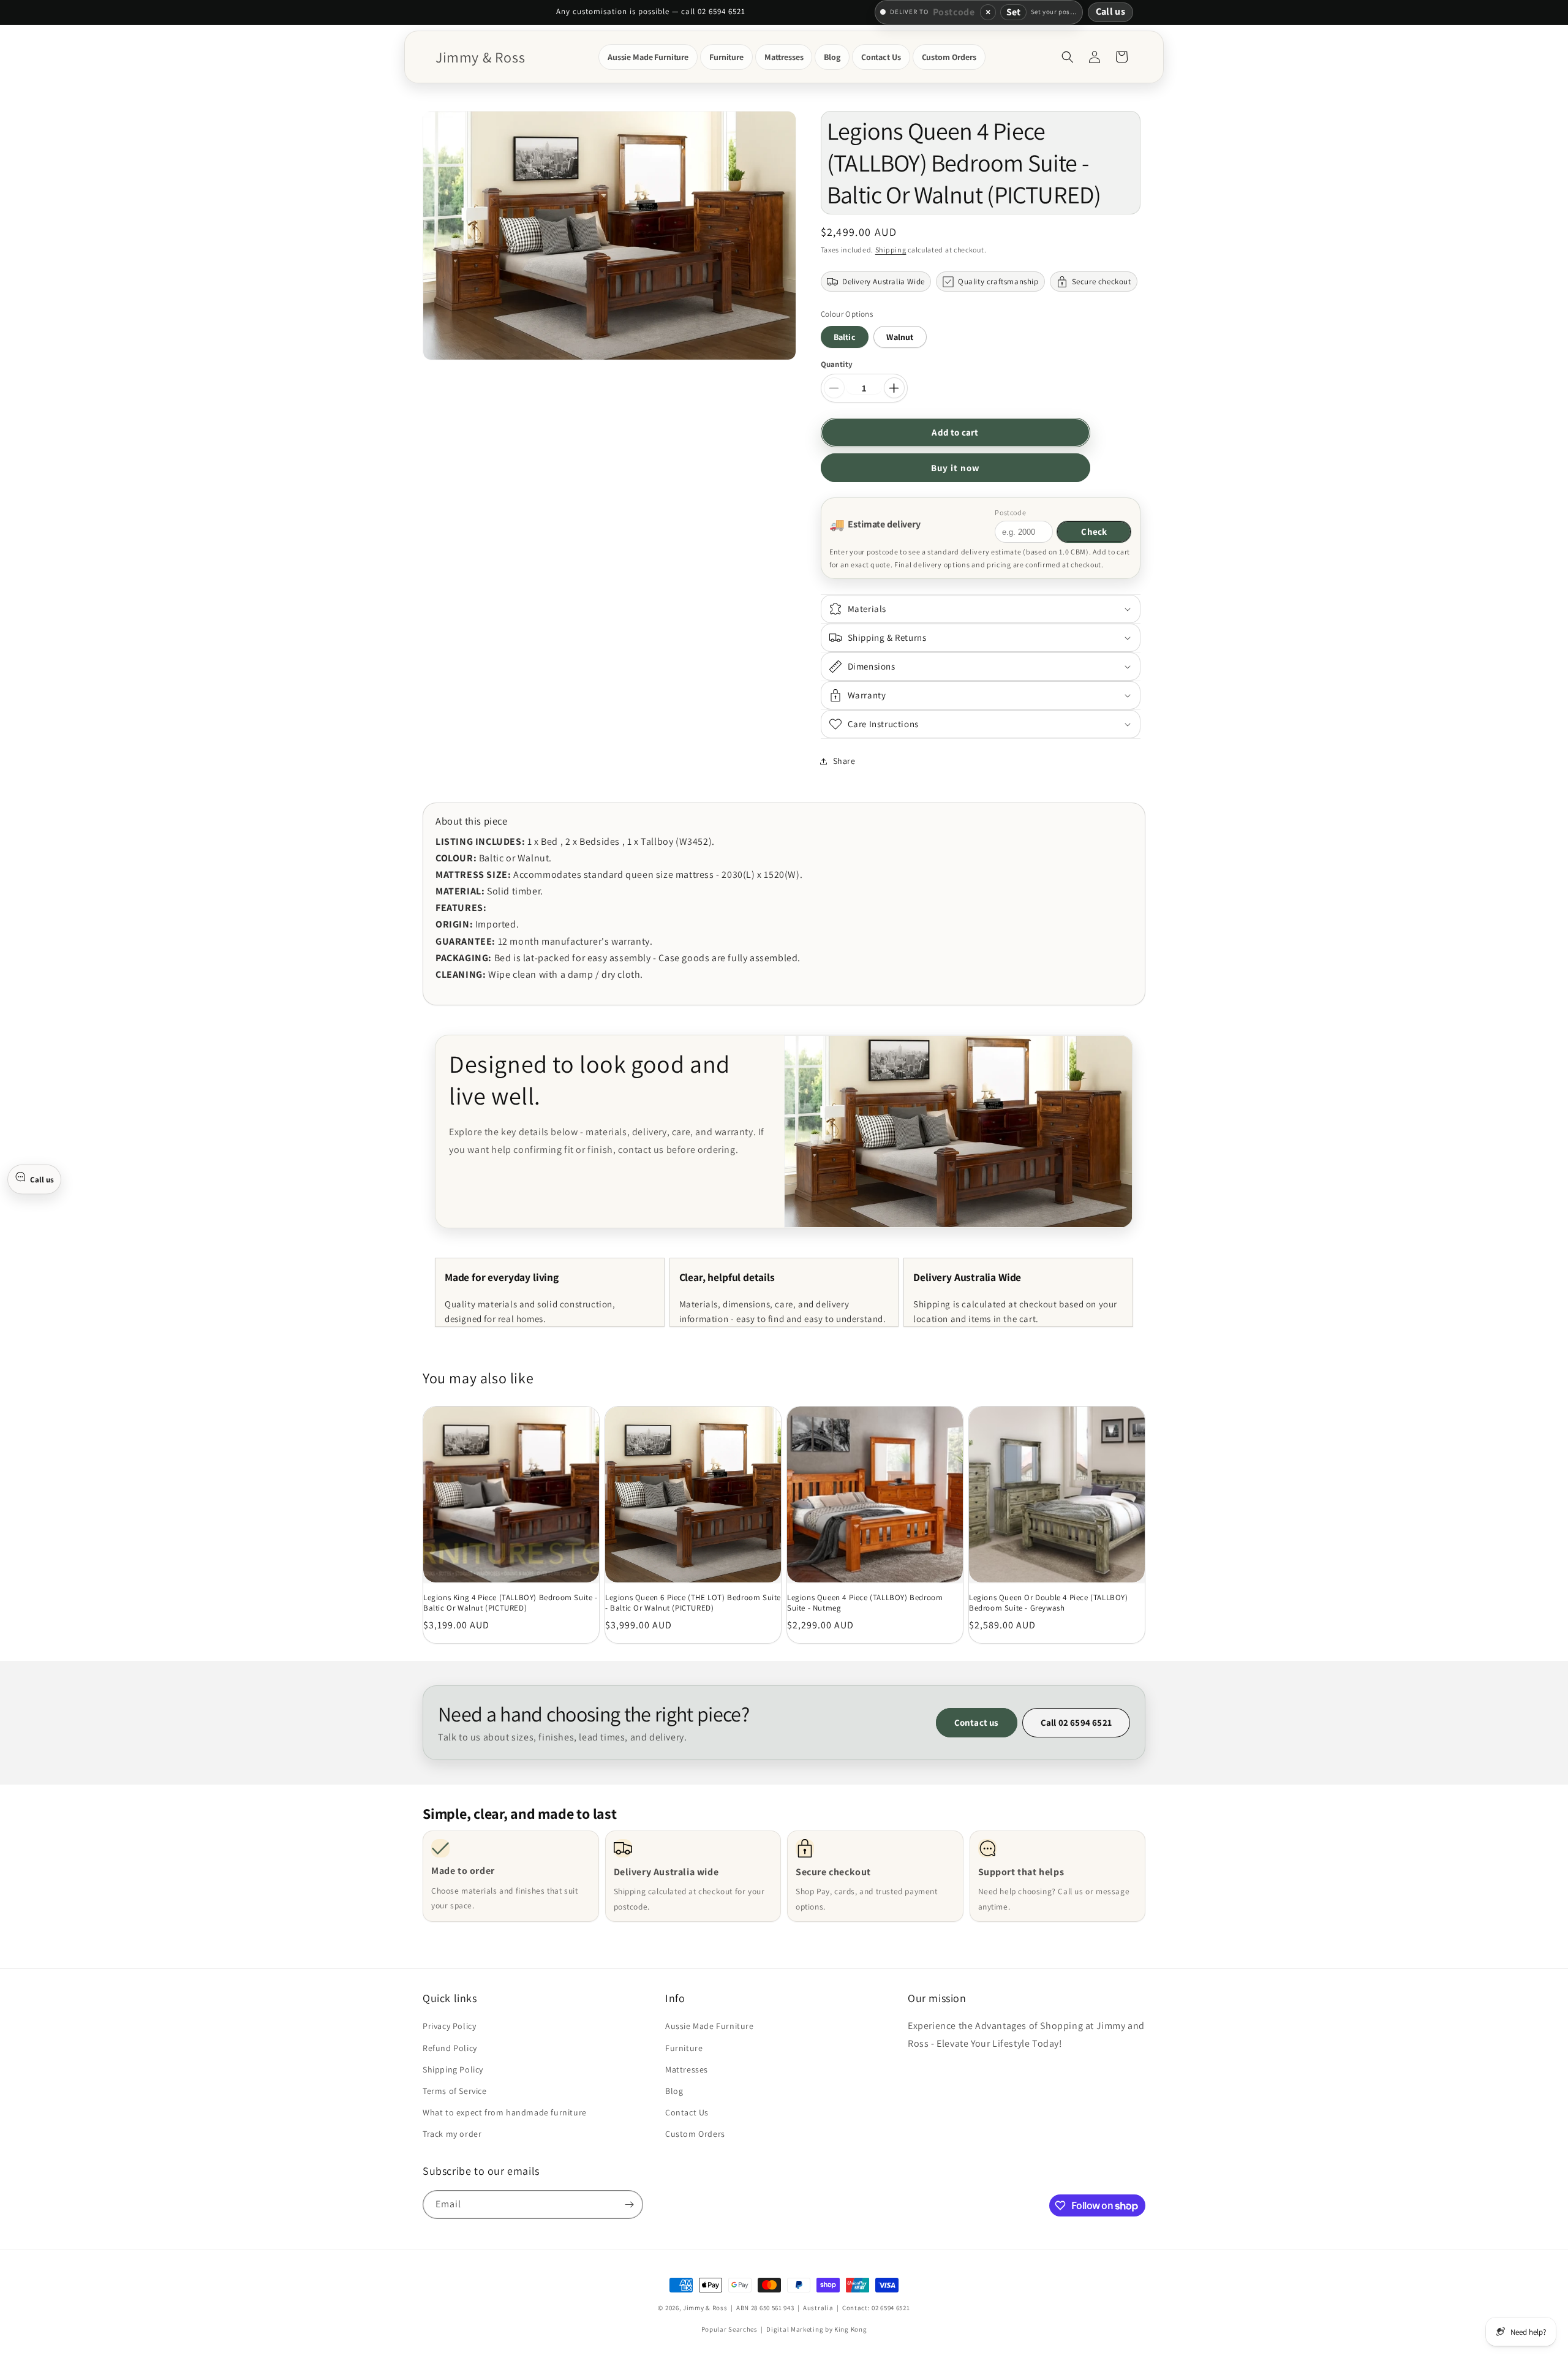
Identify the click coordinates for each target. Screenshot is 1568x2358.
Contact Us (687, 2112)
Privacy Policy (449, 2027)
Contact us (977, 1722)
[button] (648, 57)
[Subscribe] (629, 2205)
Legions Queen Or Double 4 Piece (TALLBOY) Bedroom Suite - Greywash (1049, 1603)
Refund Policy (450, 2048)
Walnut (900, 337)
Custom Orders (695, 2134)
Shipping (891, 250)
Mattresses (687, 2069)
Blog (674, 2091)
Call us (1110, 11)
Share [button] (844, 761)
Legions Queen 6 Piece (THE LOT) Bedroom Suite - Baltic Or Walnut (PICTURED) (693, 1603)
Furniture (684, 2048)
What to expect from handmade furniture (505, 2112)
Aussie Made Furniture (710, 2027)
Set (1013, 12)
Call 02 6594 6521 (1076, 1722)
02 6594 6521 (891, 2308)
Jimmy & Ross (705, 2308)
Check (1094, 531)
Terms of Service (455, 2091)
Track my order (452, 2134)
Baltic (845, 337)
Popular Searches (729, 2330)
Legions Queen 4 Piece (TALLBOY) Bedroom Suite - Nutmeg (865, 1603)
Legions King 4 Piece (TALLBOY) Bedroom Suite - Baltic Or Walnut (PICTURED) (511, 1603)
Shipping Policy (453, 2069)
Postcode (1010, 512)
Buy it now (956, 468)
